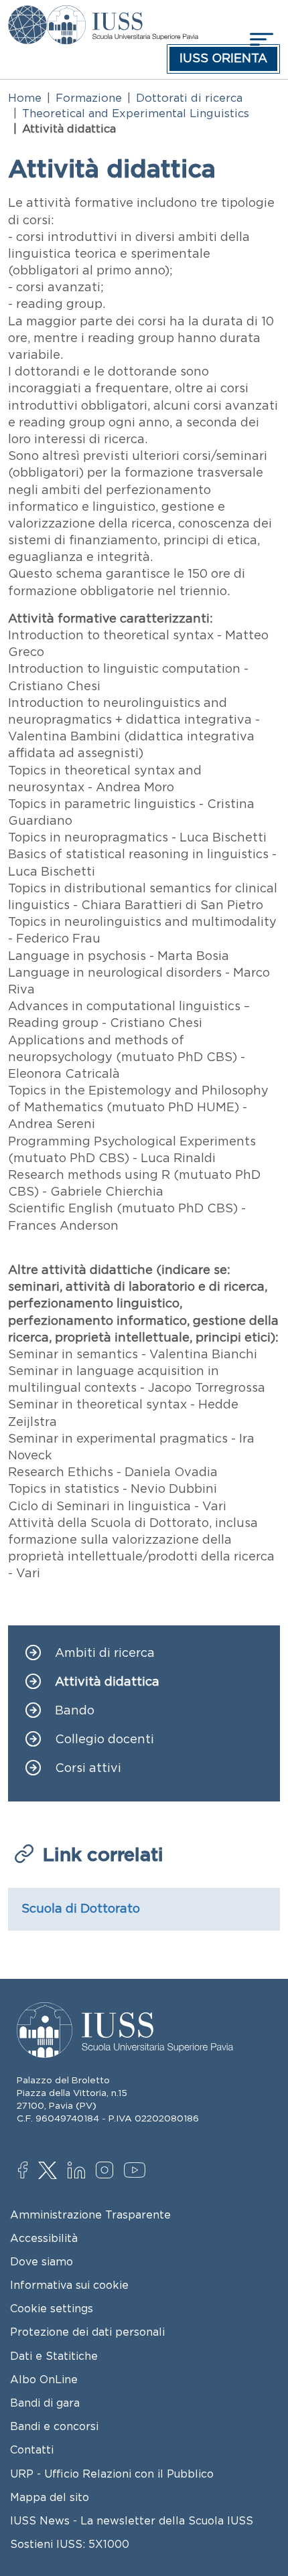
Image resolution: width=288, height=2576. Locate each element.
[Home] (122, 15)
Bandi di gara (45, 2403)
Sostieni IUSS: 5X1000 (70, 2544)
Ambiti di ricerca (105, 1653)
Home (25, 98)
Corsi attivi (88, 1768)
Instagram (107, 2172)
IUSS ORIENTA (223, 58)
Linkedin (79, 2172)
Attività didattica (107, 1682)
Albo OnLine (44, 2379)
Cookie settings (52, 2308)
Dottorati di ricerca (189, 98)
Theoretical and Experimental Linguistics (136, 113)
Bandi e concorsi (54, 2426)
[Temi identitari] (27, 15)
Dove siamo (42, 2261)
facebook (30, 2172)
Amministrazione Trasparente (90, 2215)
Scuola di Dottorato (81, 1909)
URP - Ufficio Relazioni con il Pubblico (112, 2474)
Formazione (89, 98)
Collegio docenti (104, 1740)
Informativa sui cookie (69, 2285)
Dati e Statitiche (54, 2356)
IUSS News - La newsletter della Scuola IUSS (132, 2520)
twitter (50, 2172)
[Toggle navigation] (260, 39)
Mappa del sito (50, 2497)
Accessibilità (44, 2238)
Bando (75, 1711)
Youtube (136, 2172)
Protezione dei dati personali (87, 2332)
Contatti (32, 2449)
